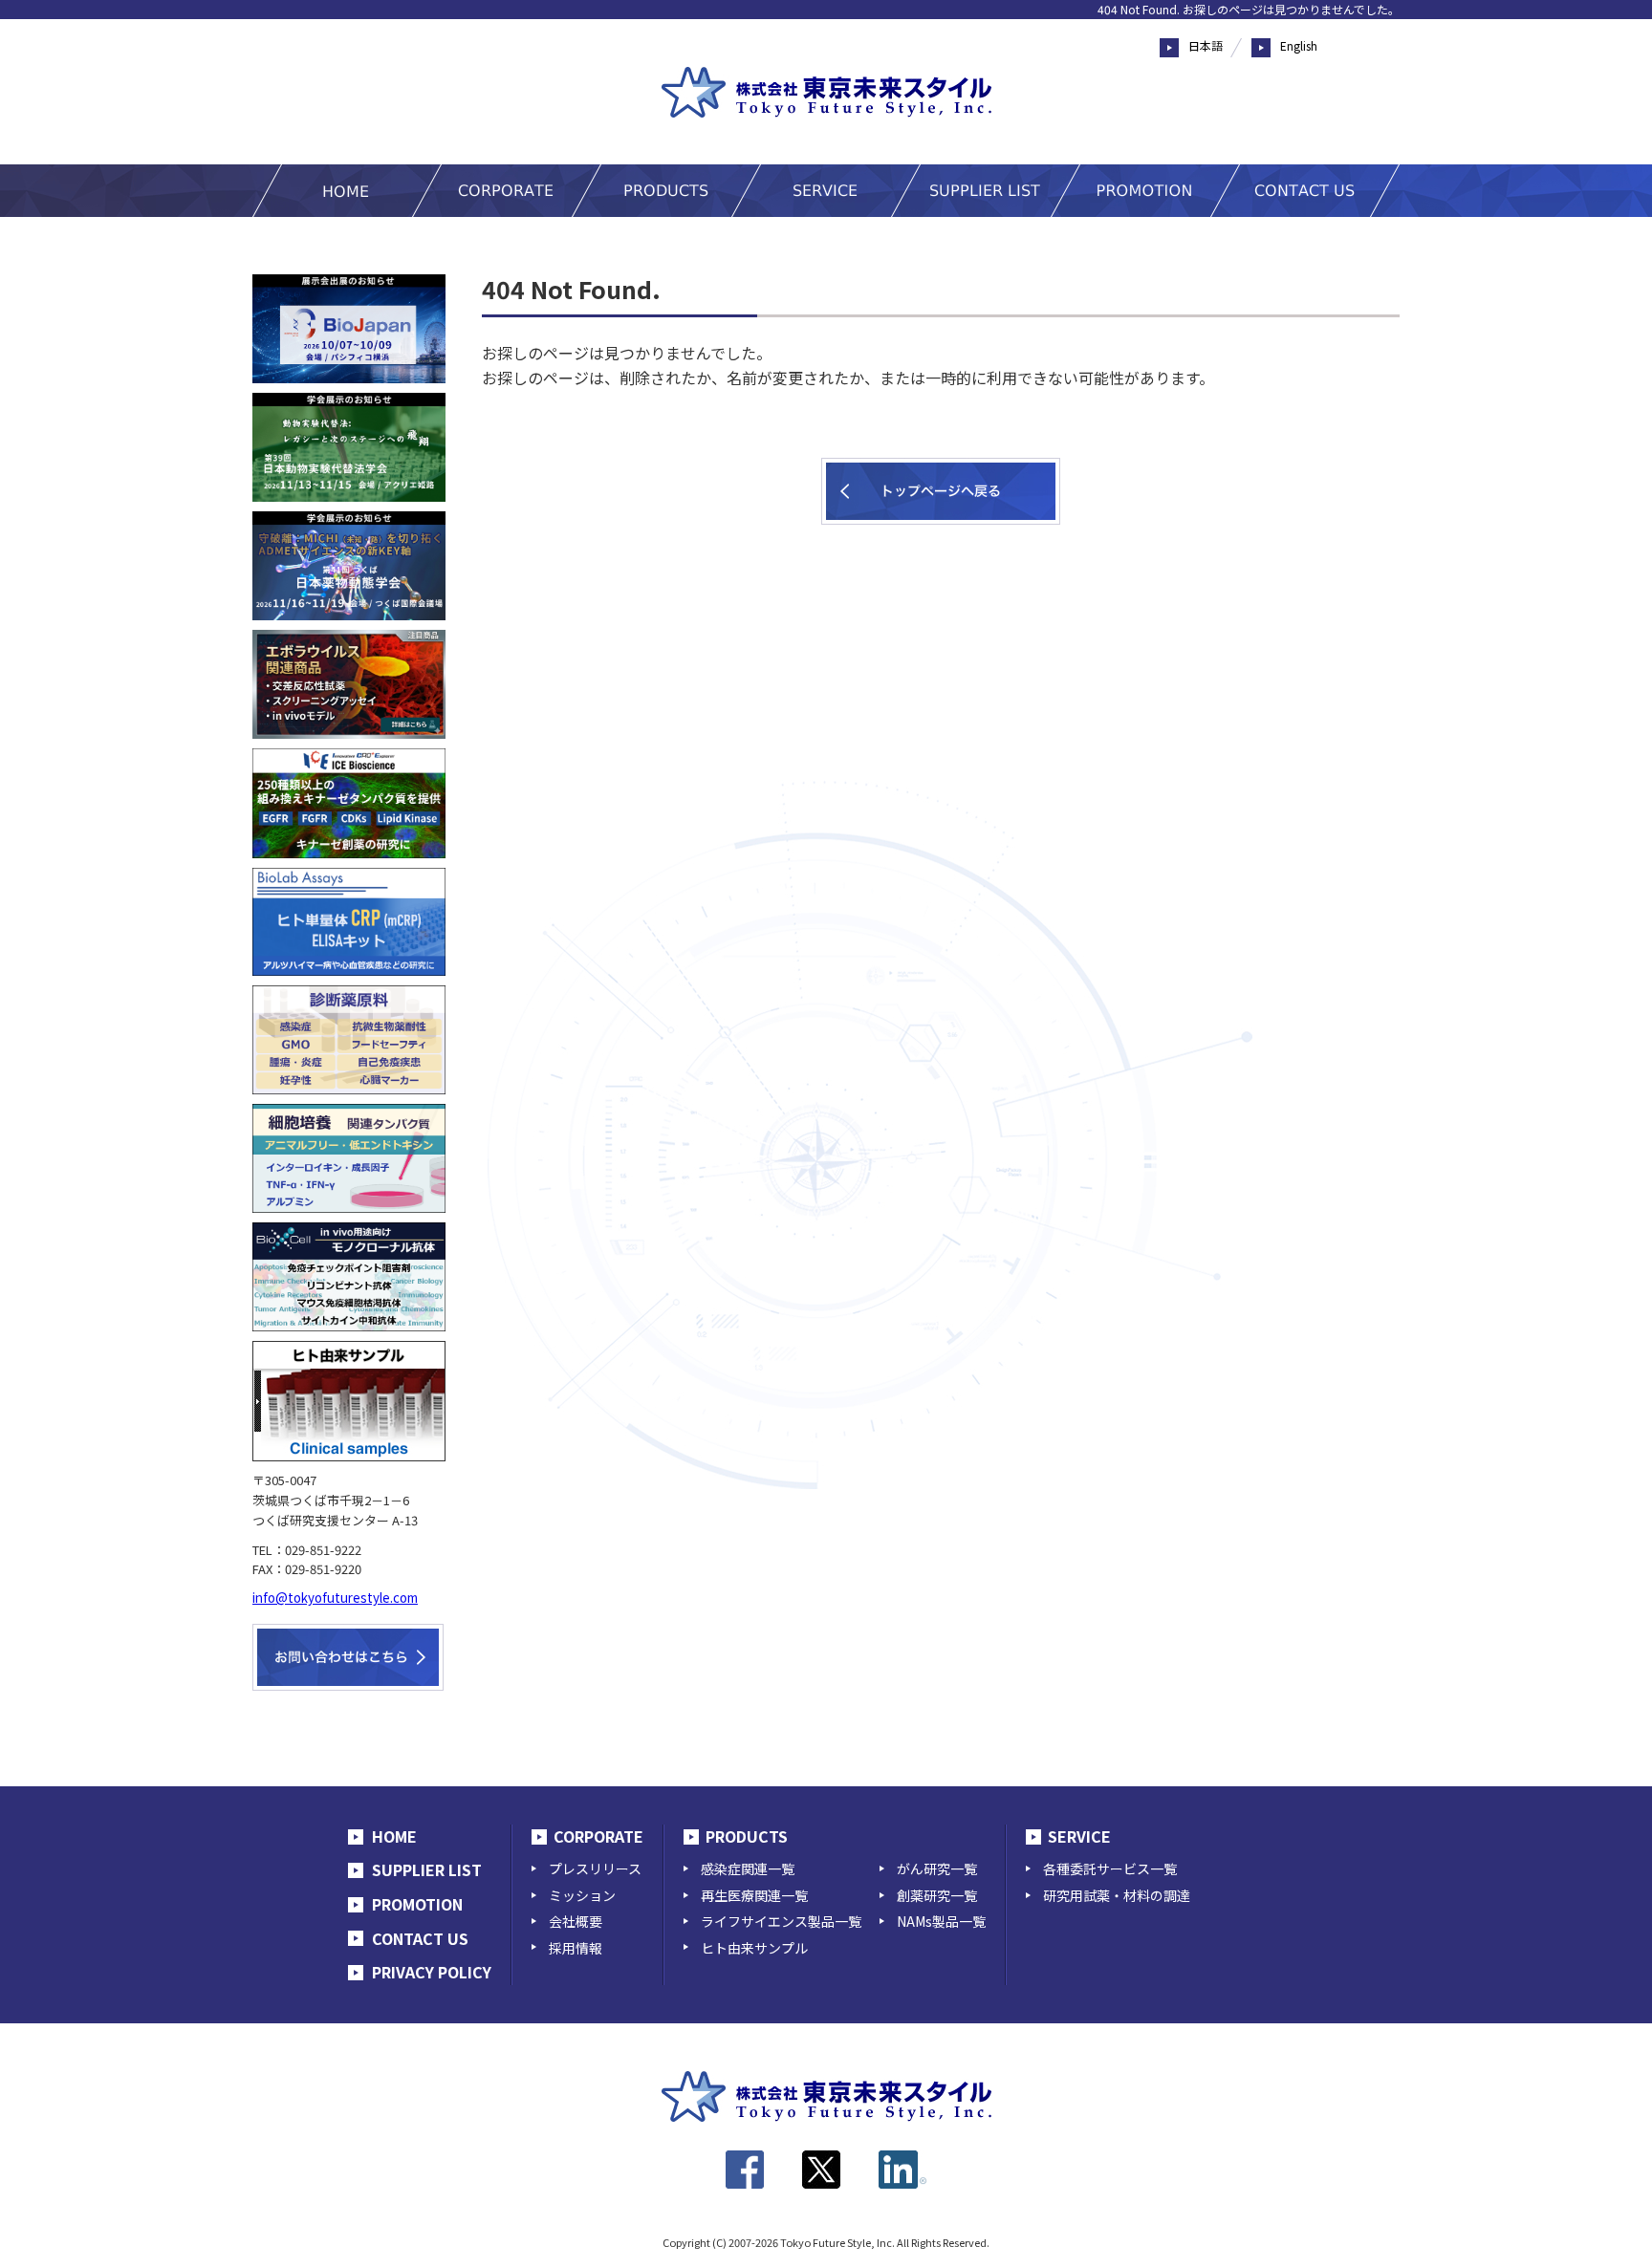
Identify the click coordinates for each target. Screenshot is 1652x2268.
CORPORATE (598, 1836)
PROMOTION (417, 1904)
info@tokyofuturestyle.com (335, 1598)
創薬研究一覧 (937, 1895)
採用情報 (576, 1948)
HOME (394, 1836)
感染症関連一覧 (748, 1868)
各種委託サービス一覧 (1110, 1868)
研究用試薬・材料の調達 (1117, 1895)
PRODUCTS (747, 1836)
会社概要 (576, 1921)
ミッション (582, 1895)
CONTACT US (420, 1938)
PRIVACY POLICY (432, 1972)
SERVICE (1079, 1836)
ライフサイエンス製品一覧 (781, 1921)
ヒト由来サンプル (754, 1948)
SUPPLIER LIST (427, 1869)
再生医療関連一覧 (754, 1895)
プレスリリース (595, 1868)
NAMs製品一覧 (941, 1921)
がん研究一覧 (937, 1868)
